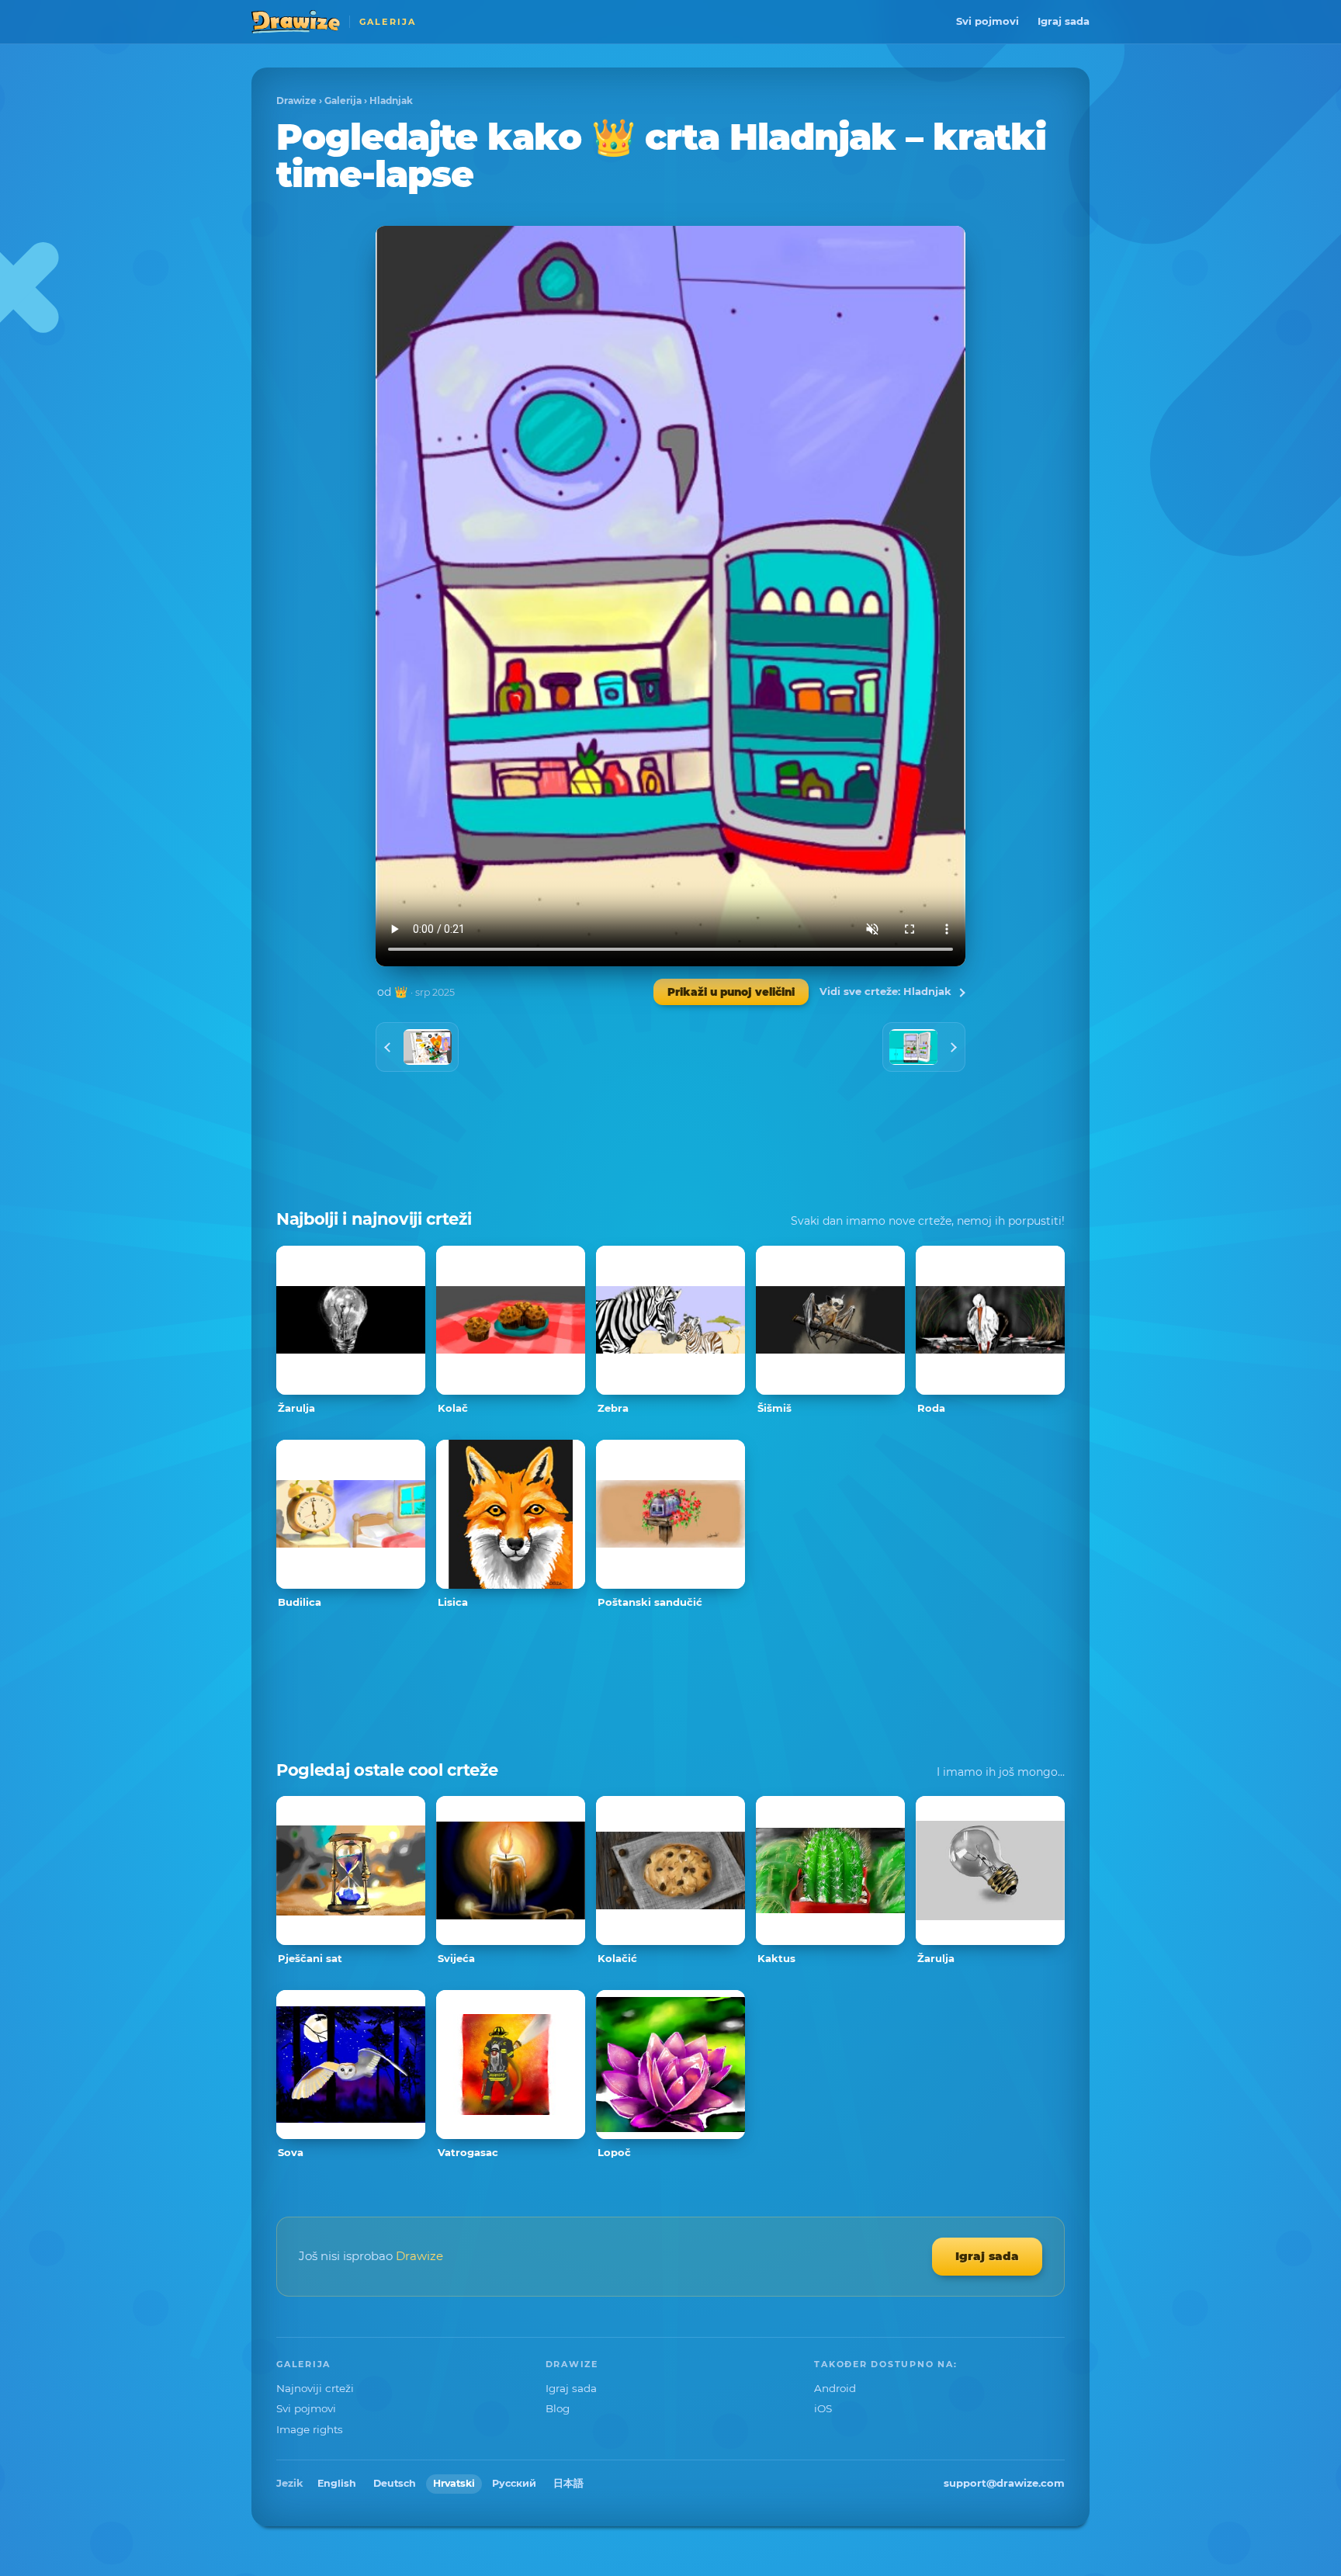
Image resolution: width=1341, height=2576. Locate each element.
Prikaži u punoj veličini (731, 992)
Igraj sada (1064, 21)
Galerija (343, 101)
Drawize (296, 101)
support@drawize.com (1004, 2483)
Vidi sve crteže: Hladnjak (885, 991)
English (337, 2483)
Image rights (310, 2429)
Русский (514, 2483)
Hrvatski (454, 2483)
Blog (558, 2408)
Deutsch (395, 2483)
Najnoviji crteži (315, 2388)
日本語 (568, 2483)
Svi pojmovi (988, 21)
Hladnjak (391, 101)
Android (835, 2388)
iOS (823, 2408)
